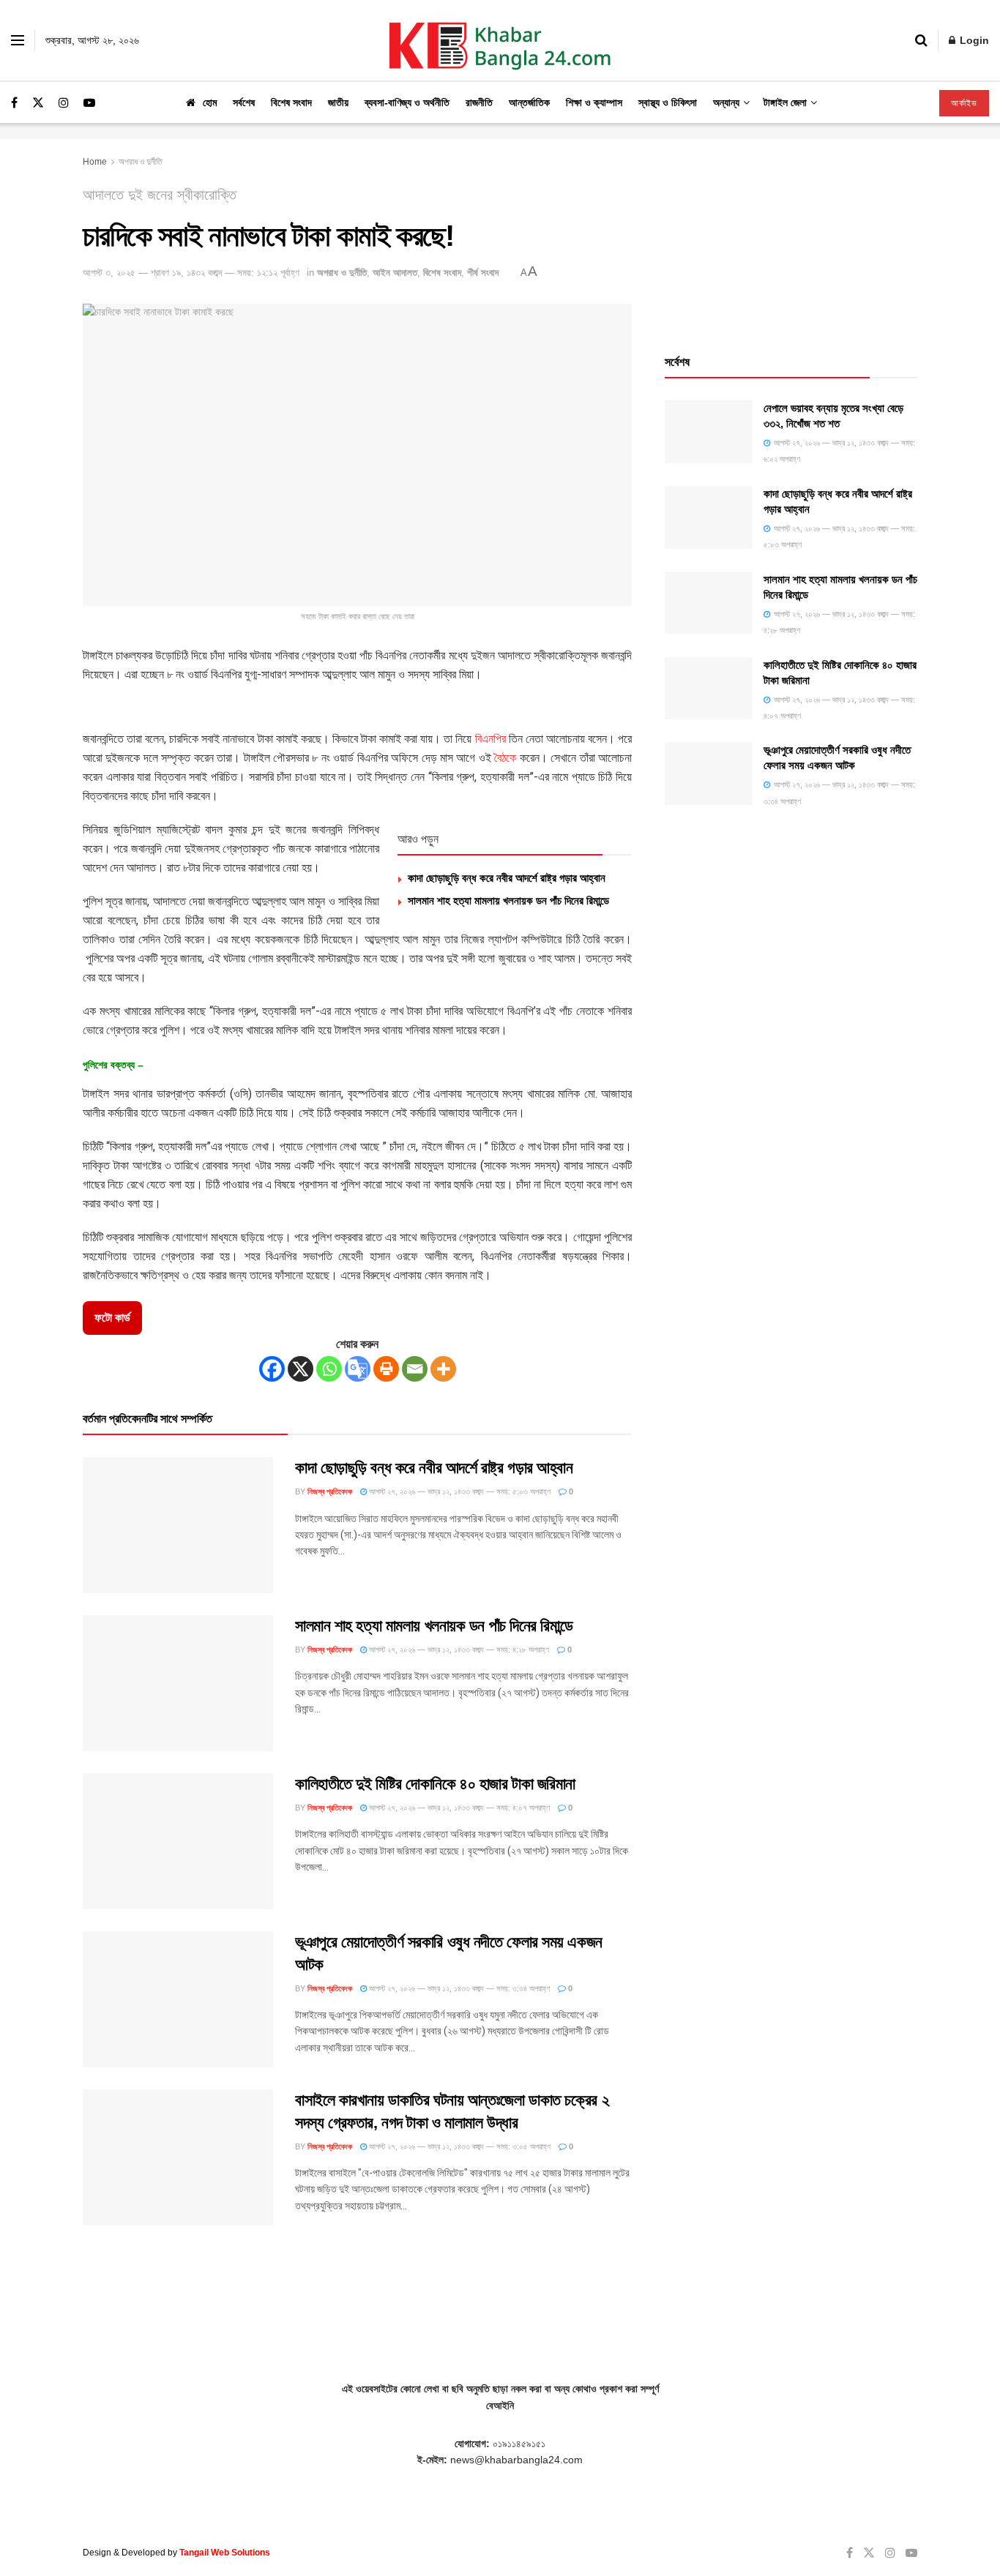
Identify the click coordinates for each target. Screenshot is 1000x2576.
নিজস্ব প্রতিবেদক (330, 1491)
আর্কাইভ (964, 103)
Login (973, 40)
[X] (301, 1369)
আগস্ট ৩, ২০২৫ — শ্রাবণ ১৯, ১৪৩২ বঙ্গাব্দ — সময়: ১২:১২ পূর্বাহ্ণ (191, 273)
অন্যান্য (726, 102)
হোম (210, 102)
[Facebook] (272, 1369)
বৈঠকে (505, 758)
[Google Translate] (358, 1369)
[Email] (415, 1369)
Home (95, 162)
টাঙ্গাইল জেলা (785, 102)
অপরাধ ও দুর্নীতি (141, 162)
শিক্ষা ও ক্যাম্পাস (594, 102)
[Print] (386, 1369)
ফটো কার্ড (112, 1318)
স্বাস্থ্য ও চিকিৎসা (668, 102)
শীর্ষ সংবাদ (483, 273)
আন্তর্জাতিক (529, 102)
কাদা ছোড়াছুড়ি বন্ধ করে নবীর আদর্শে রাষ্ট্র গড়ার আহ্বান (507, 878)
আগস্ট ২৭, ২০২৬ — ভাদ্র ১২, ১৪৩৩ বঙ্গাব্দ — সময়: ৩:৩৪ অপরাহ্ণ (458, 1988)
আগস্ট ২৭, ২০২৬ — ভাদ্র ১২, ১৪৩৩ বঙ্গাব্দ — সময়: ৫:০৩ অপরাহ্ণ (459, 1491)
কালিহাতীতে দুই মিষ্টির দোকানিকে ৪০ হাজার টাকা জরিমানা (435, 1784)
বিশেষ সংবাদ (291, 102)
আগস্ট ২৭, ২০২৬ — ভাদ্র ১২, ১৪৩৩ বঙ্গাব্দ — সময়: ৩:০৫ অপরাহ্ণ (459, 2146)
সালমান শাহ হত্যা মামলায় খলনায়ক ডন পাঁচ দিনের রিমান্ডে (508, 901)
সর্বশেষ (244, 102)
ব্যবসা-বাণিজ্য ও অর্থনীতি (407, 102)
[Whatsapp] (329, 1369)
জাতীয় (338, 102)
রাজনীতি (479, 102)
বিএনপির (490, 739)
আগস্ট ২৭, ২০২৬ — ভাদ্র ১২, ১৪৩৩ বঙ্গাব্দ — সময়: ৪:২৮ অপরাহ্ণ (458, 1650)
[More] (443, 1369)
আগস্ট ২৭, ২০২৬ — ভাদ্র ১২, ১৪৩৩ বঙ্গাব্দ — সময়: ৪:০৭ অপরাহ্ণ (458, 1808)
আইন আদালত (395, 273)
